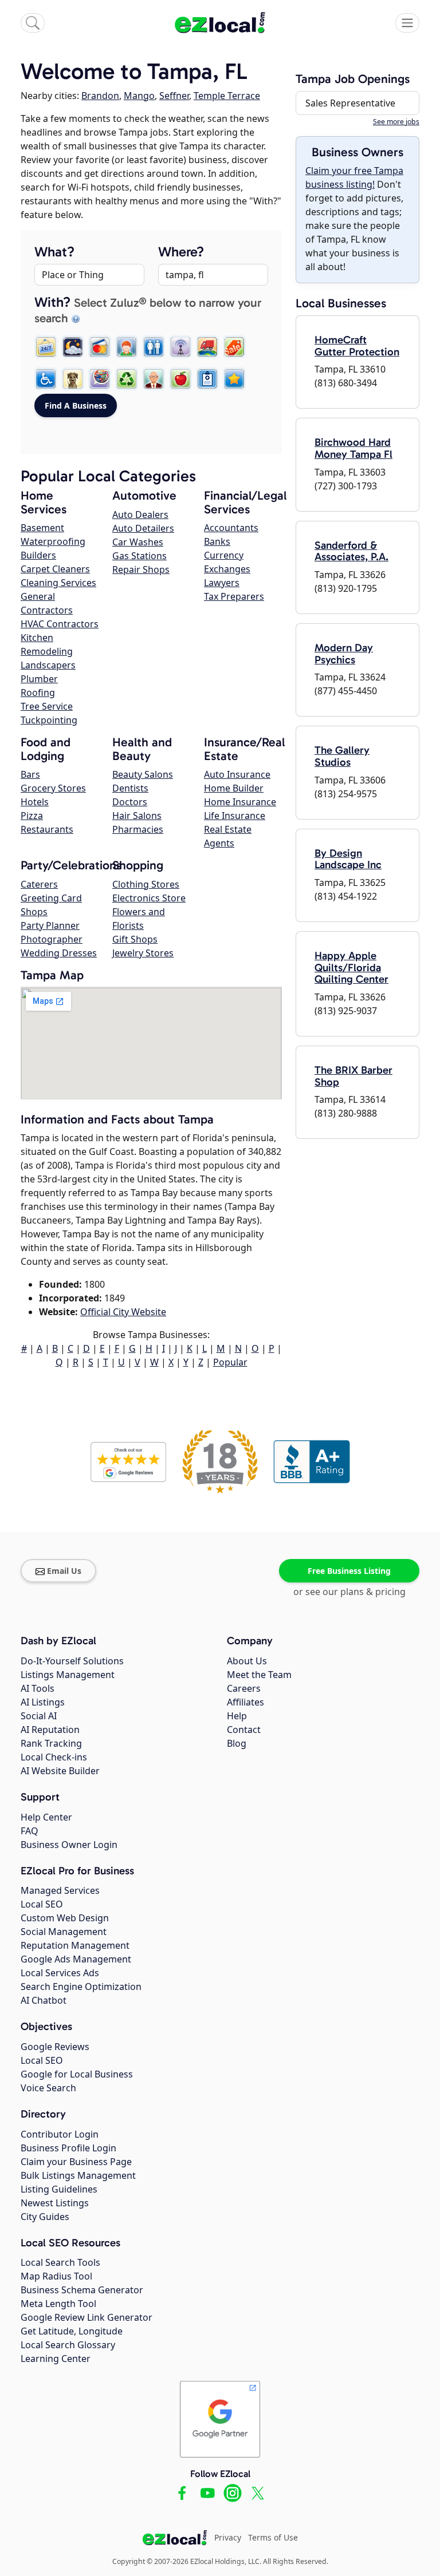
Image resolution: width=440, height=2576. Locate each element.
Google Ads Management (76, 1959)
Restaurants (47, 829)
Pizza (32, 816)
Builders (38, 555)
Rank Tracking (51, 1743)
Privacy (228, 2537)
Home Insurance (240, 802)
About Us (247, 1661)
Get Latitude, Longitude (72, 2331)
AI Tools (38, 1688)
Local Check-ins (54, 1757)
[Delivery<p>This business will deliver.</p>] (207, 347)
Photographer (52, 939)
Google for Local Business (77, 2074)
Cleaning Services (58, 583)
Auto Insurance (237, 774)
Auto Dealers (140, 515)
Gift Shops (135, 939)
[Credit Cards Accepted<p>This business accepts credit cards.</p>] (100, 347)
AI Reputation (50, 1730)
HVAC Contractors (60, 624)
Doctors (130, 802)
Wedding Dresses (59, 953)
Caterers (39, 884)
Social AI (39, 1716)
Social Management (64, 1932)
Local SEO (42, 1904)
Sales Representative (350, 103)
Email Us (64, 1571)
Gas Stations (140, 556)
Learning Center (56, 2359)
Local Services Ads (60, 1973)
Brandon (100, 96)
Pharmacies (138, 829)
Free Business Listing (349, 1571)
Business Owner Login (69, 1845)
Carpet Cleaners (55, 569)
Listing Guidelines (59, 2189)
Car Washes (138, 542)
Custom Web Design (65, 1918)
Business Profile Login (68, 2148)
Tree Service (47, 706)
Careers (244, 1688)
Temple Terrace (227, 96)
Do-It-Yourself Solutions (72, 1661)
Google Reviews (55, 2047)
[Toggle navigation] (407, 23)
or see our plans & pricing (349, 1592)
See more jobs (396, 122)
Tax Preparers (234, 596)
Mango (139, 96)
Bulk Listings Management (78, 2175)
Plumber (39, 679)
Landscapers (48, 665)
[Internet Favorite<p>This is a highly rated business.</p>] (234, 379)
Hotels (35, 802)
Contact (244, 1730)
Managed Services (60, 1890)
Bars (30, 774)
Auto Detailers (143, 528)
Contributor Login (60, 2134)
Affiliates (245, 1702)
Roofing (38, 693)
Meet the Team (259, 1675)
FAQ (30, 1831)
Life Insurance (235, 816)
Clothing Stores (146, 884)
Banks (217, 541)
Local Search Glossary (68, 2345)
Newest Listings (55, 2203)
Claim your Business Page (76, 2162)
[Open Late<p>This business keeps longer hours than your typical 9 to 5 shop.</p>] (73, 347)
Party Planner (50, 925)
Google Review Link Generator (87, 2317)
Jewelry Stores (143, 953)
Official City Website (123, 1312)
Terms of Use (273, 2537)
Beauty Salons (143, 774)
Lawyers (222, 583)
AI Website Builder (60, 1771)
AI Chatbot (44, 2000)
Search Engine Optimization (81, 1987)
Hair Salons (137, 816)
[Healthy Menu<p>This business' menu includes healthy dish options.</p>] (180, 379)
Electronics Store (149, 898)
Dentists (130, 788)
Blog (237, 1743)
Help (237, 1716)
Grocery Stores (53, 788)
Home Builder (234, 788)
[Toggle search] (33, 23)
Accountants (231, 528)
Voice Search (48, 2088)
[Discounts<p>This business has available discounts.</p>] (234, 347)
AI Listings (43, 1702)
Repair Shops (141, 569)
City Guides (45, 2217)
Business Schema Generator (82, 2290)
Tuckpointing (49, 720)
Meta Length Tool (58, 2304)
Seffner (174, 96)
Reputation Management (75, 1945)
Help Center (46, 1817)
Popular (230, 1362)
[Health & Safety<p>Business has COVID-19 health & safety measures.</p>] (207, 379)
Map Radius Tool (56, 2276)
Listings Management (68, 1675)
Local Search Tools (60, 2262)
